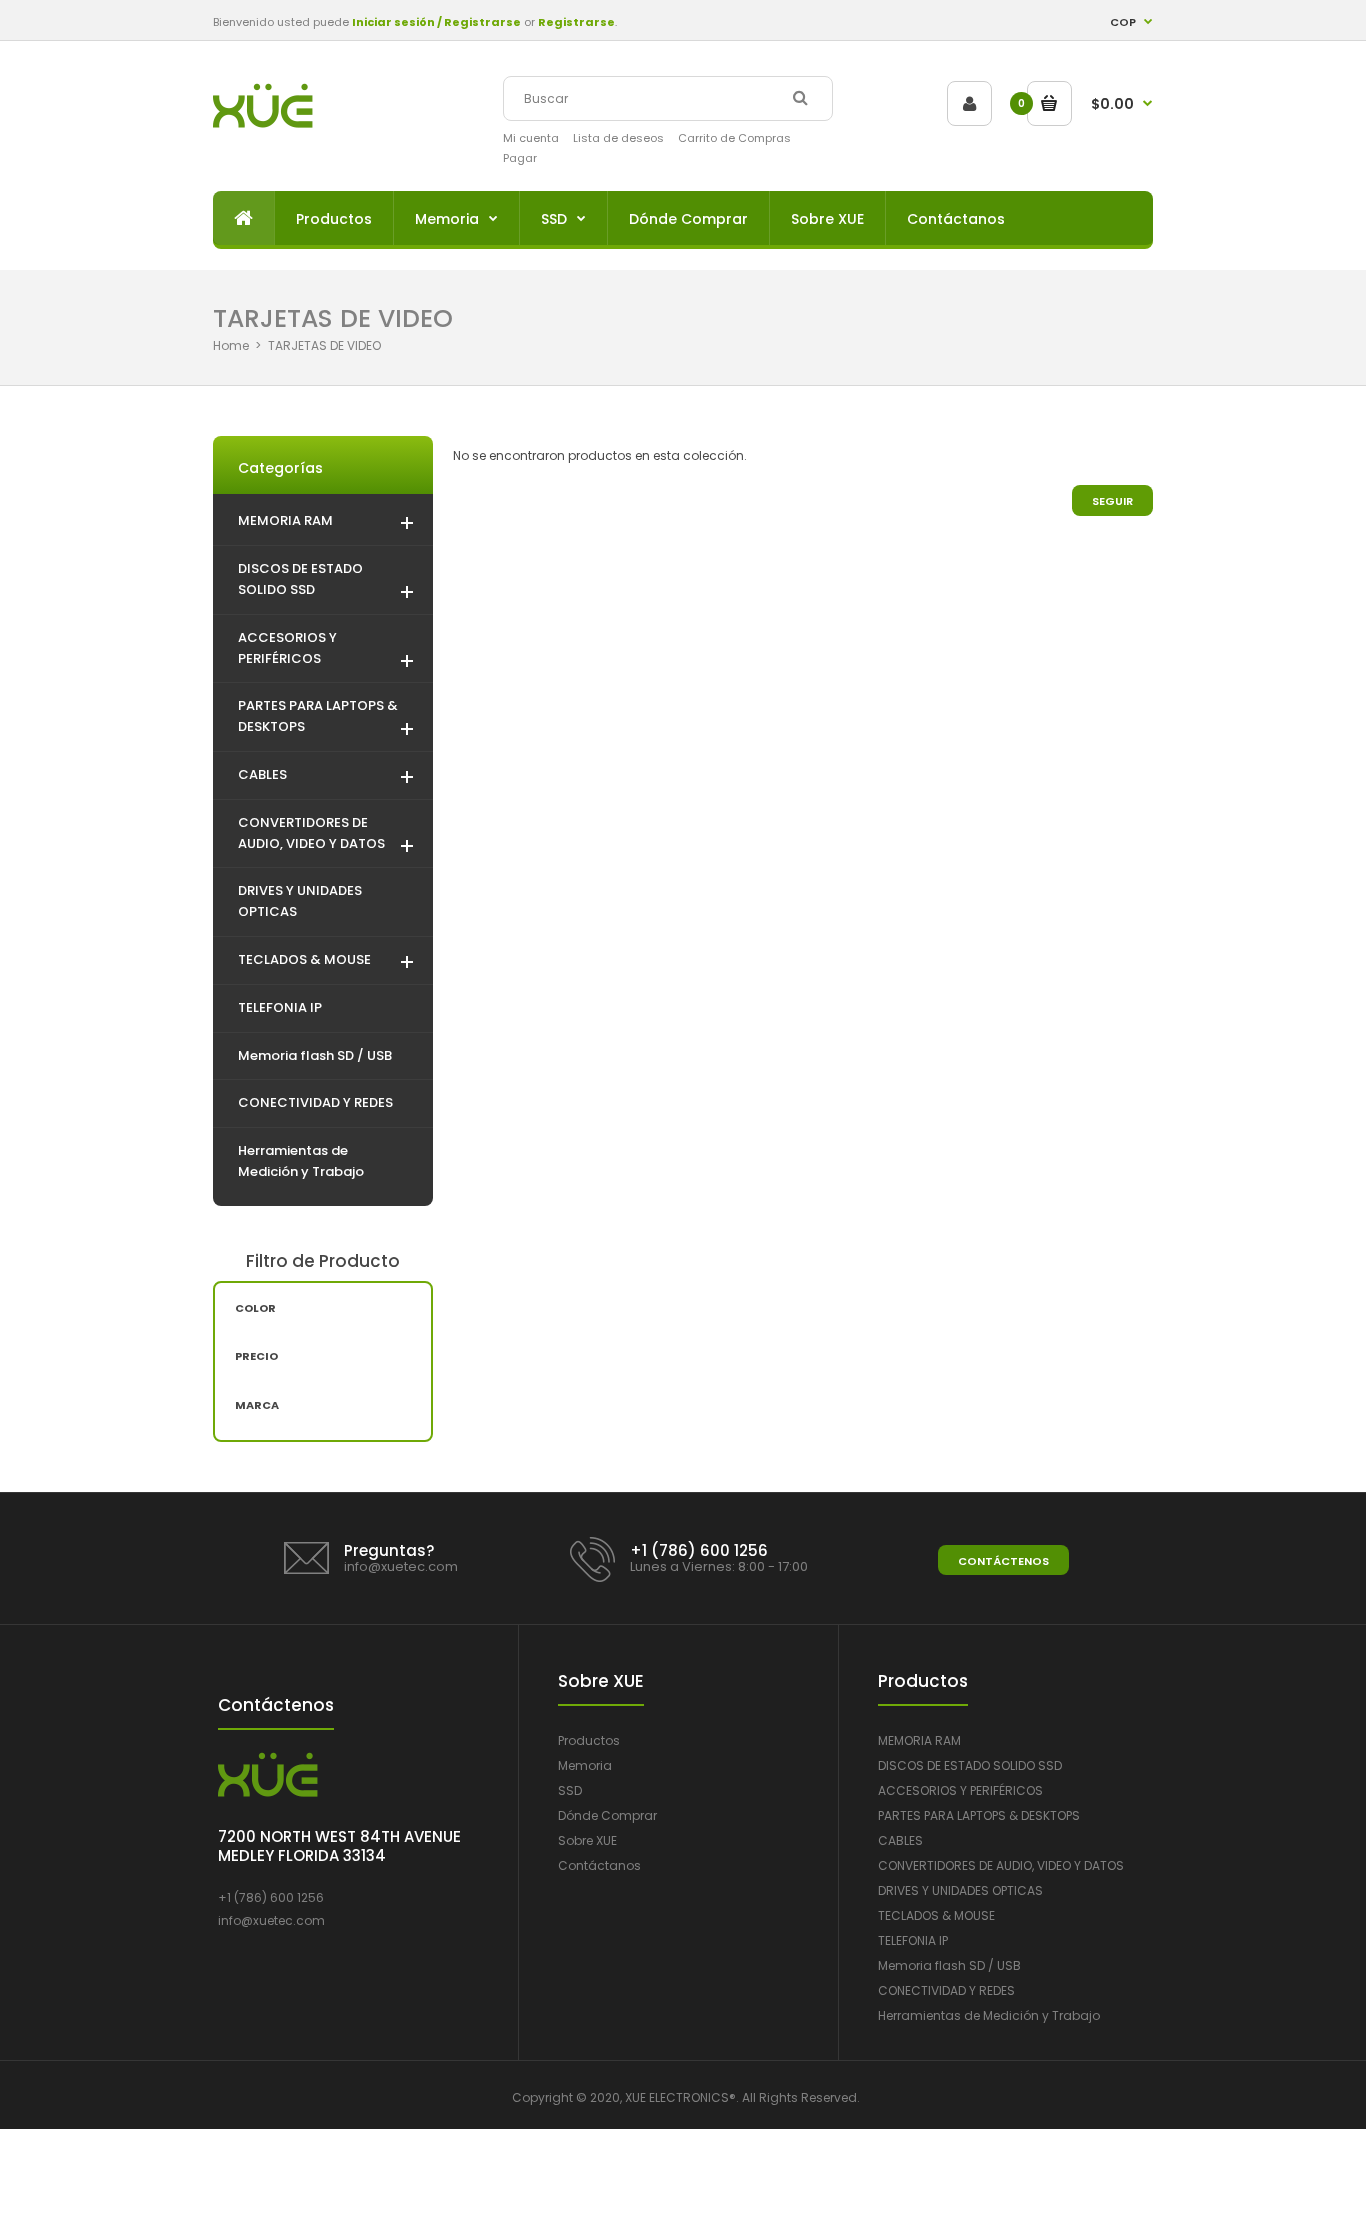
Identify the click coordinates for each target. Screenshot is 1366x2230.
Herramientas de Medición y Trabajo (989, 2015)
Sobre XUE (587, 1840)
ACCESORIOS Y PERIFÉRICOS (960, 1790)
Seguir (1112, 501)
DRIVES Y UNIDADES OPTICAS (960, 1890)
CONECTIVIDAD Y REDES (946, 1990)
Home (231, 345)
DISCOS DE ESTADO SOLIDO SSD (970, 1765)
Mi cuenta (531, 138)
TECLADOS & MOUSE (936, 1915)
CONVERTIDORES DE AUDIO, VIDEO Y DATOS (1001, 1865)
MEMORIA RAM (919, 1740)
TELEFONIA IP (913, 1940)
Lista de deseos (618, 138)
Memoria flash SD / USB (949, 1965)
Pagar (520, 158)
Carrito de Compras (734, 138)
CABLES (900, 1840)
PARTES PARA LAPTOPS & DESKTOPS (979, 1815)
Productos (589, 1740)
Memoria (585, 1765)
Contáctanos (599, 1865)
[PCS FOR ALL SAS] (263, 123)
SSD (570, 1790)
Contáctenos (1003, 1561)
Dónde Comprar (607, 1815)
